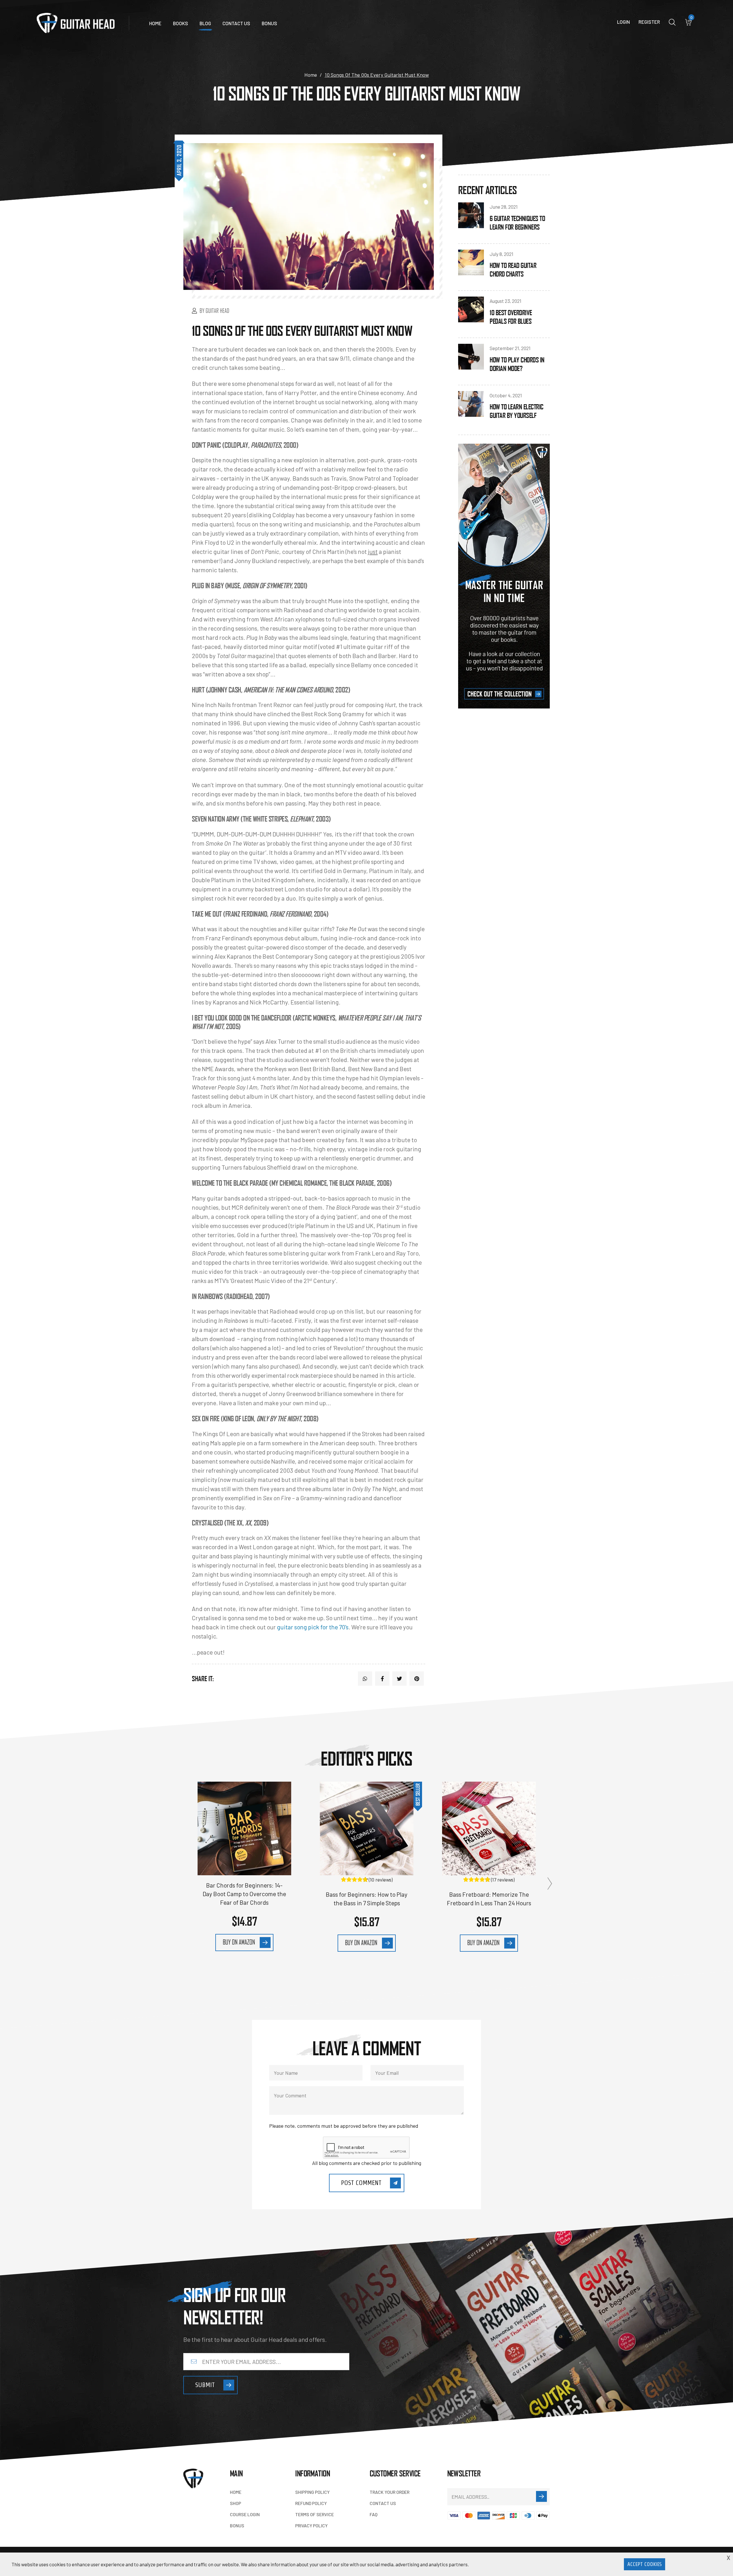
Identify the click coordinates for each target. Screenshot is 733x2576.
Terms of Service (315, 2514)
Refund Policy (311, 2503)
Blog (205, 23)
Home (155, 23)
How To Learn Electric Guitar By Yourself (517, 411)
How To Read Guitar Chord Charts (513, 270)
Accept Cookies (645, 2564)
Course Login (245, 2514)
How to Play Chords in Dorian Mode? (517, 364)
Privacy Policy (311, 2525)
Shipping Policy (312, 2492)
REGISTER (649, 22)
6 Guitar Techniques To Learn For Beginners (517, 223)
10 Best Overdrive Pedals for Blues (511, 317)
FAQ (374, 2514)
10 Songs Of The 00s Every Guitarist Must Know (302, 330)
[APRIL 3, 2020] (309, 217)
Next (550, 1884)
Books (181, 23)
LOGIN (623, 22)
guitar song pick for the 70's (313, 1627)
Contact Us (236, 23)
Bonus (269, 23)
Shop (236, 2503)
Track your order (390, 2492)
